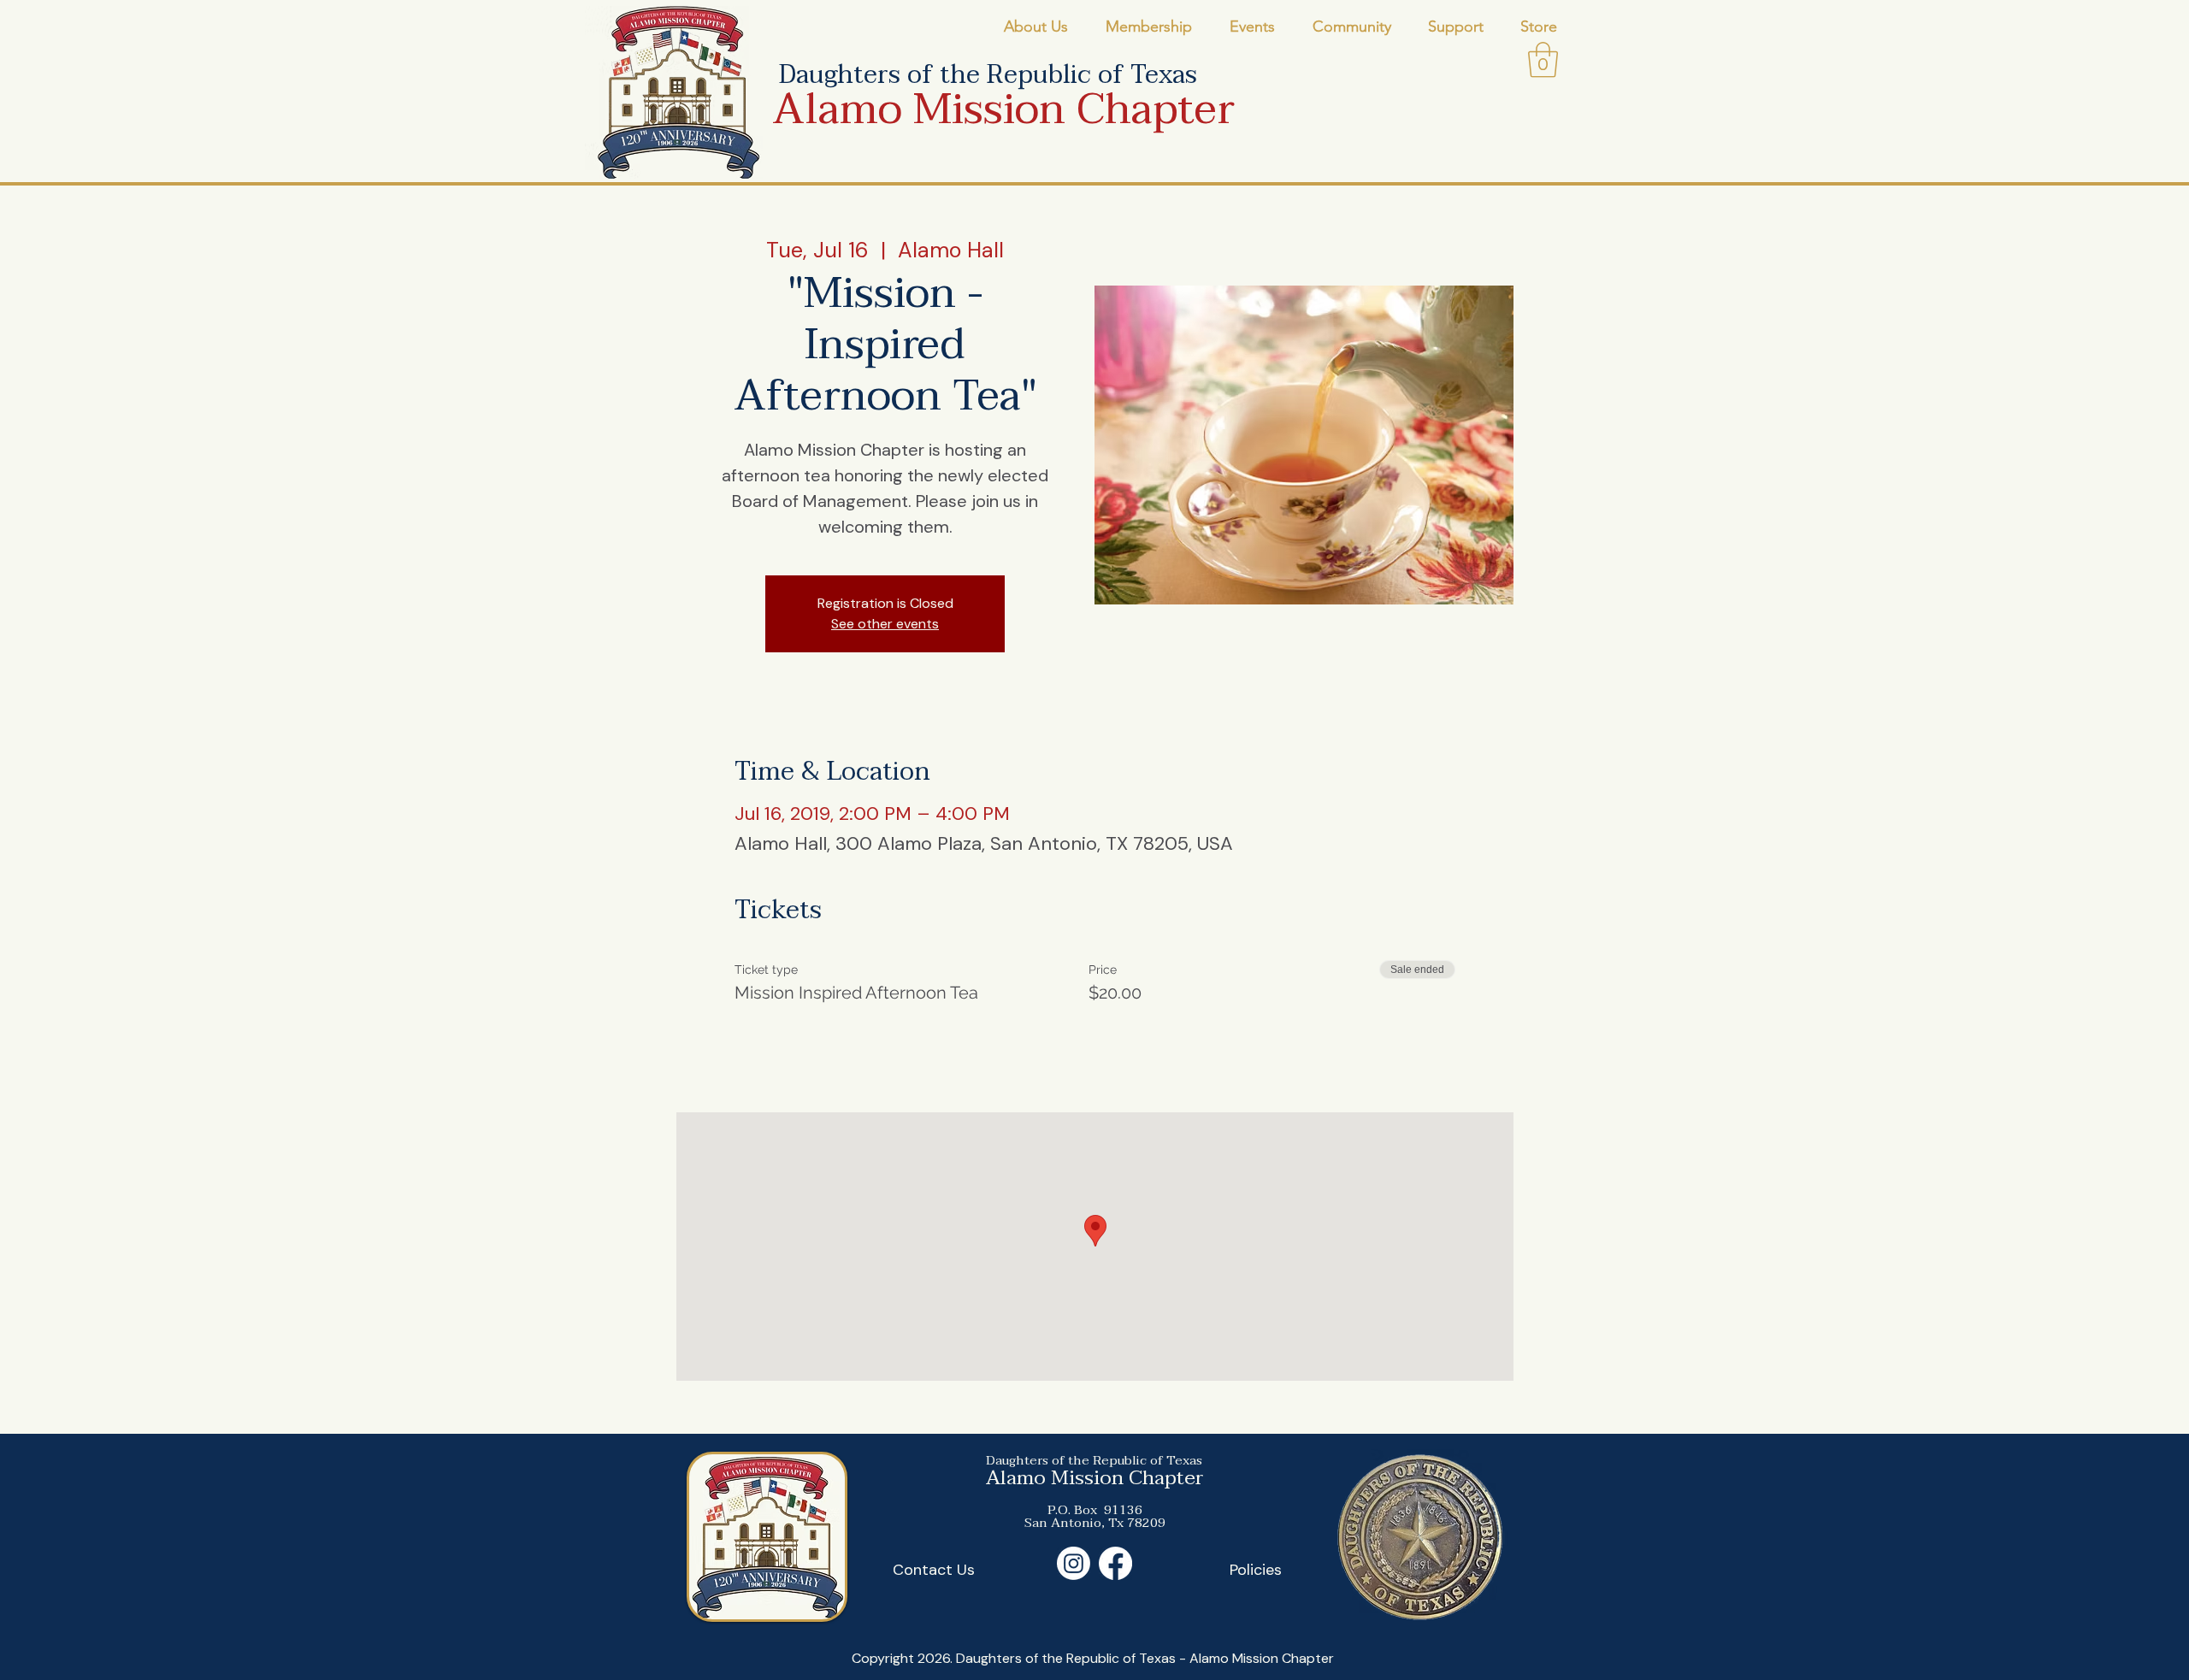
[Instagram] (1074, 1563)
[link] (1543, 60)
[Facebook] (1115, 1563)
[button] (1036, 27)
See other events (885, 624)
